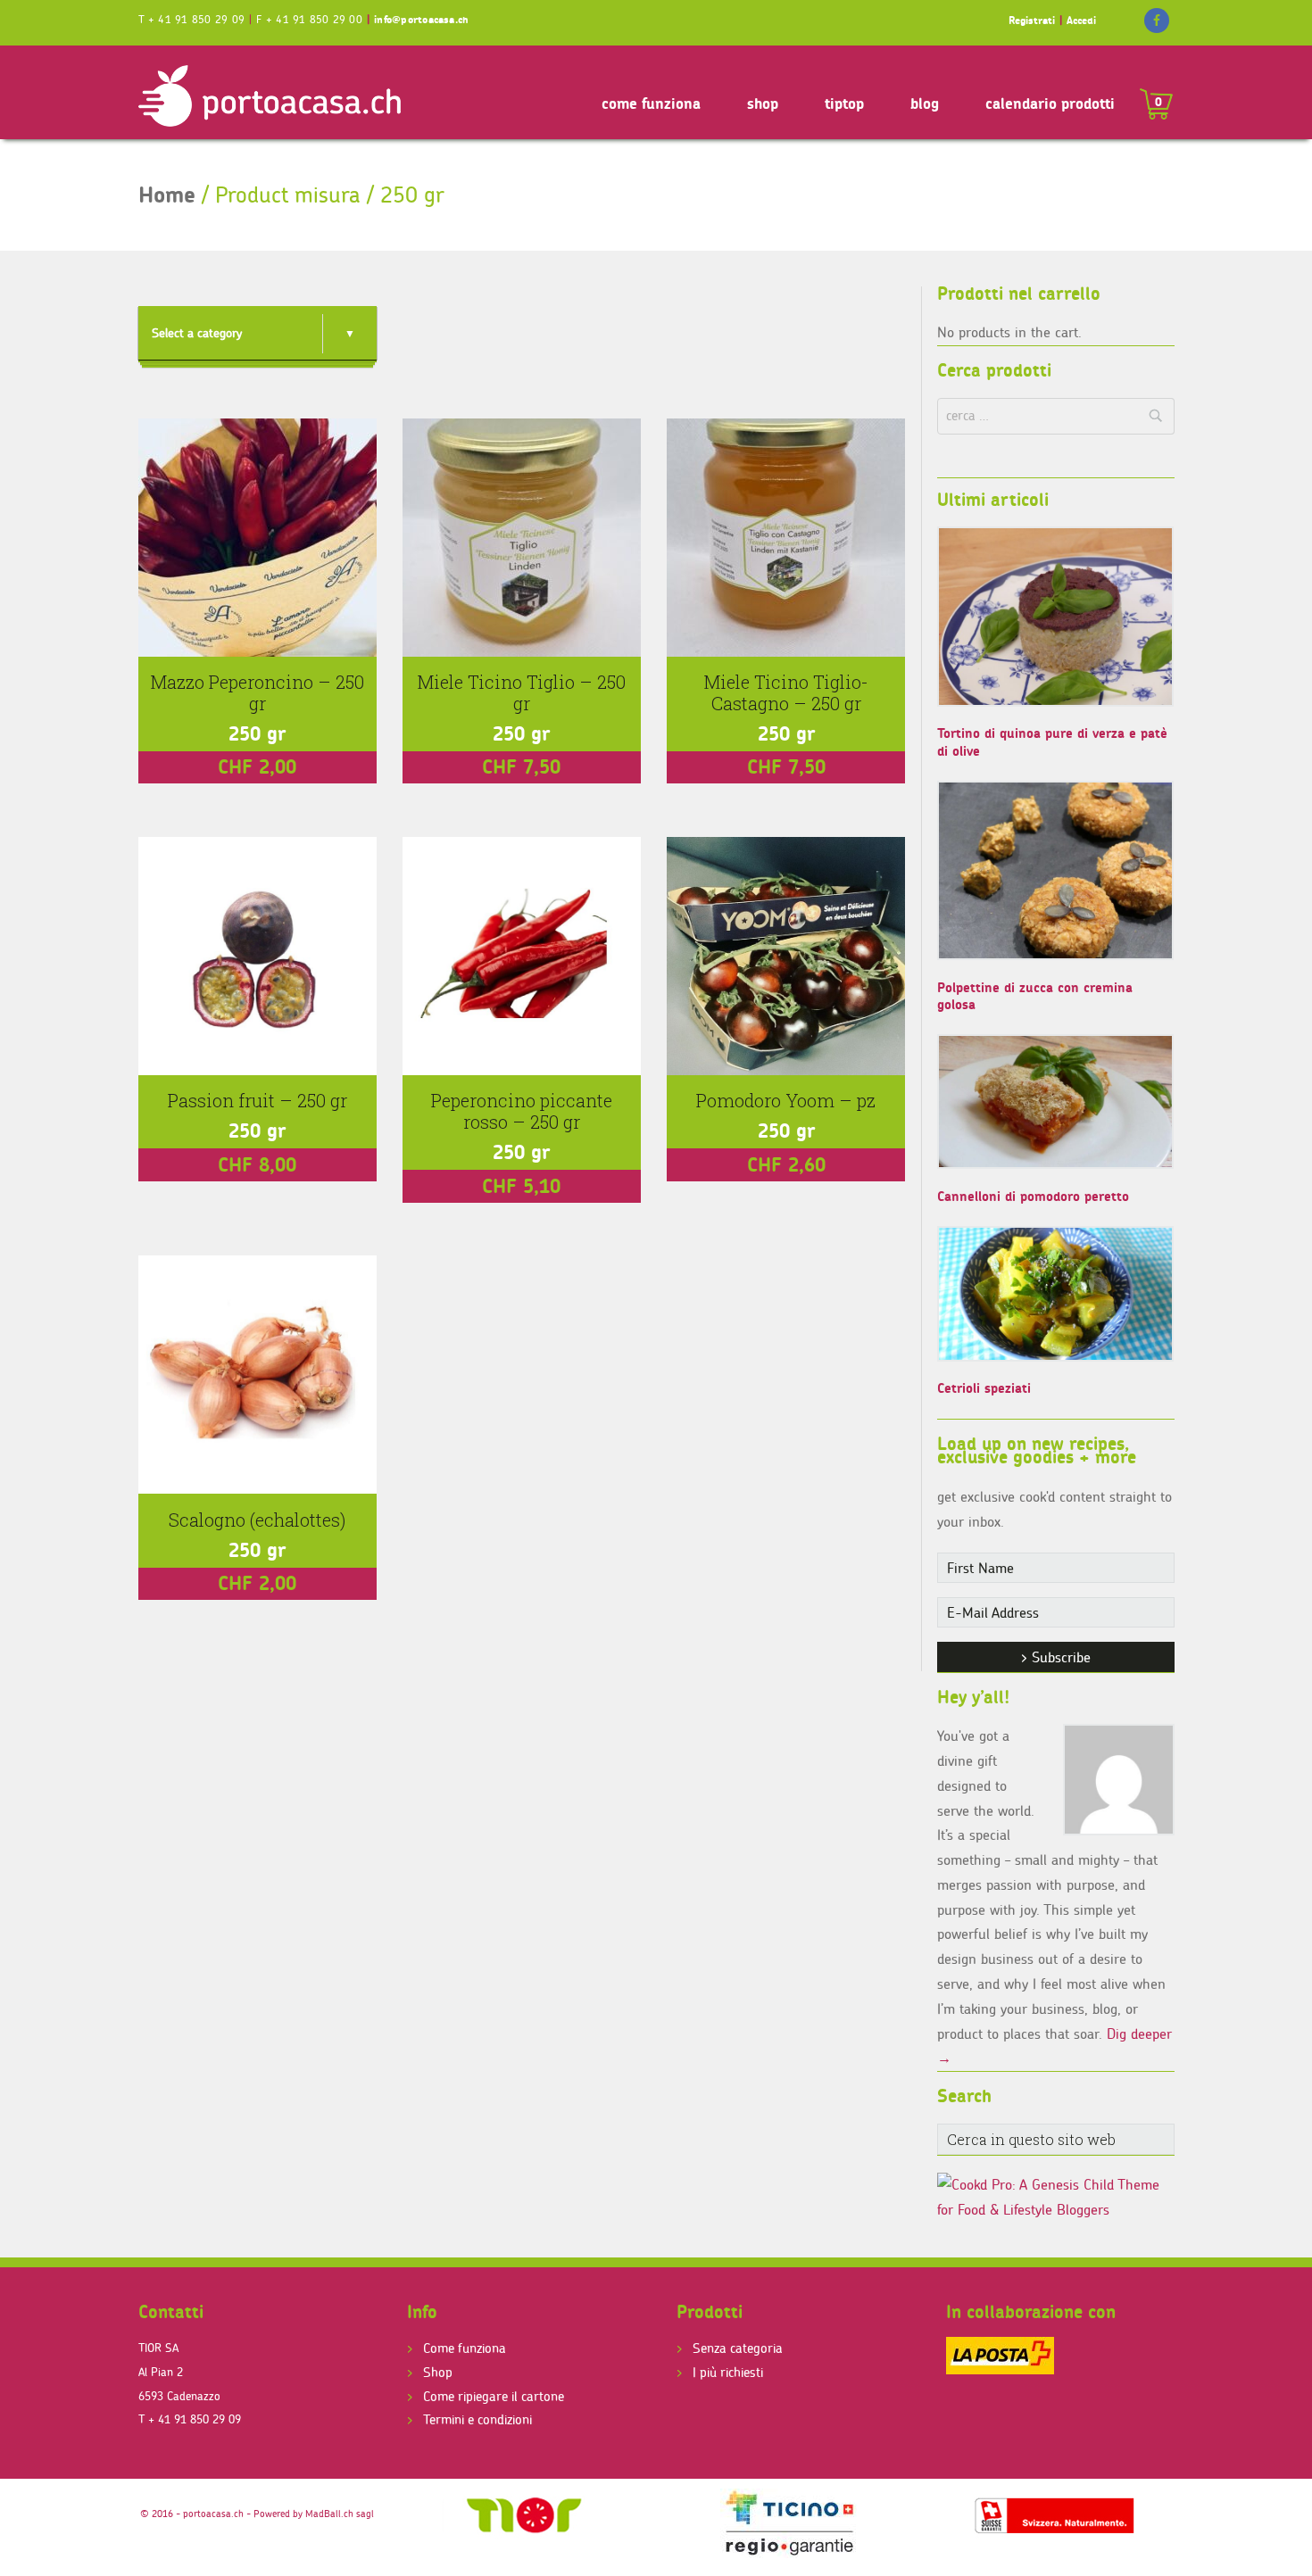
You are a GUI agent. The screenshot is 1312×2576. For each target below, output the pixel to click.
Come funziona (465, 2348)
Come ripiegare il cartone (494, 2396)
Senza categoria (738, 2348)
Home (167, 195)
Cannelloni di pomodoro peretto (1033, 1196)
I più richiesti (728, 2372)
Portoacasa (272, 95)
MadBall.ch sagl (340, 2514)
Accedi (1081, 20)
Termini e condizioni (477, 2419)
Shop (438, 2372)
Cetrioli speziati (984, 1388)
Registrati (1032, 20)
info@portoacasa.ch (421, 19)
